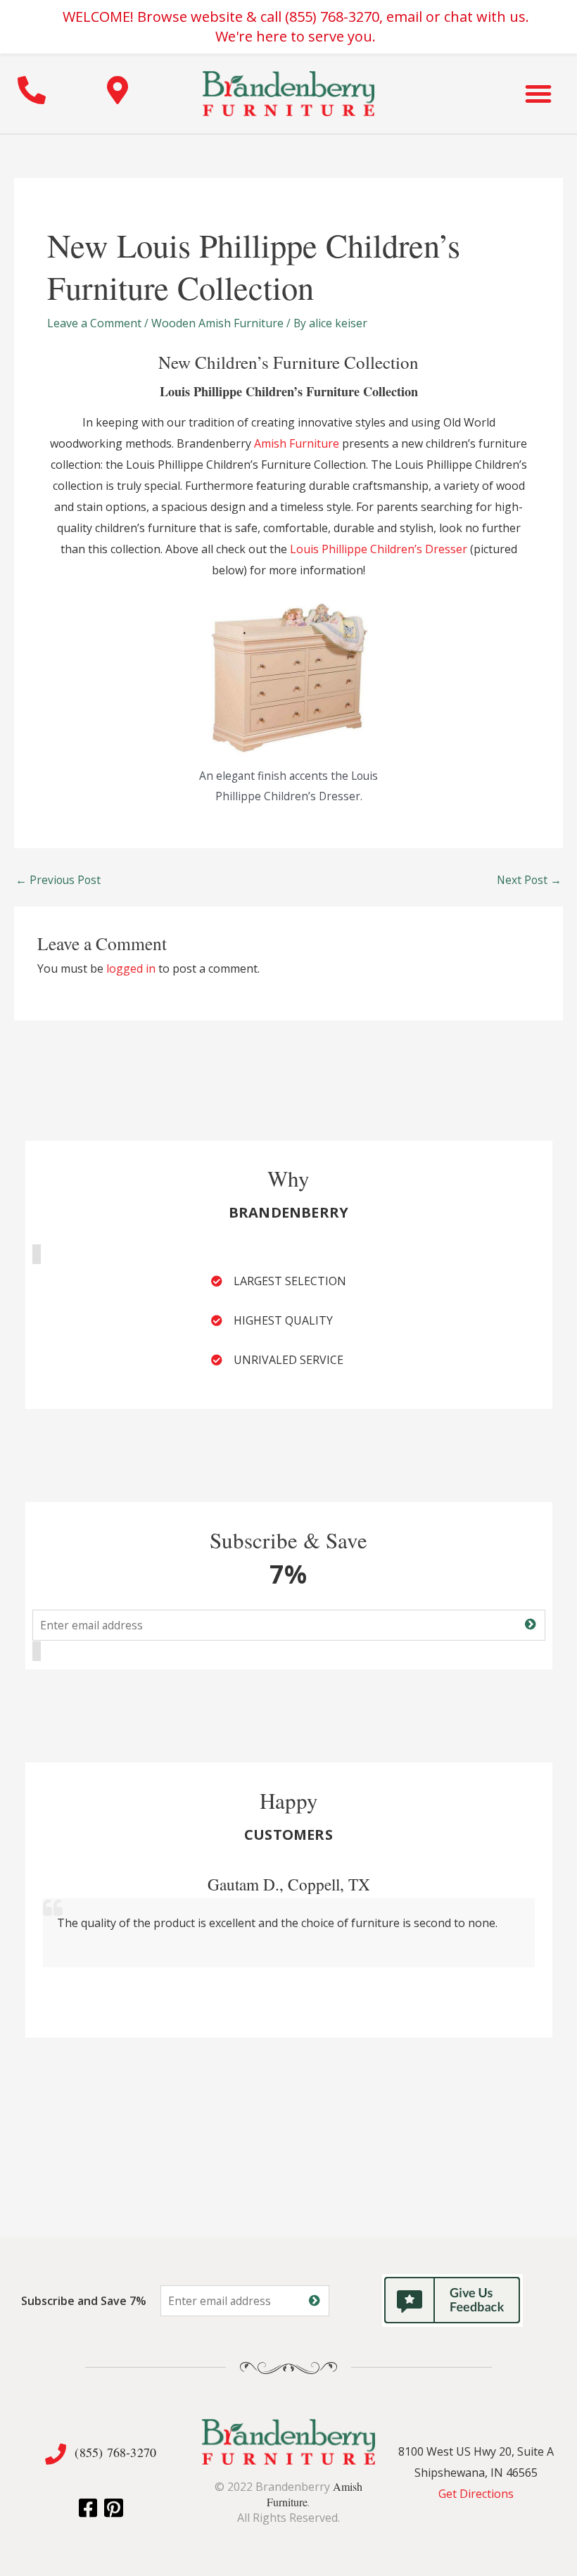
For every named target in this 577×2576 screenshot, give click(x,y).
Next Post (529, 880)
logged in (131, 968)
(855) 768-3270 (115, 2452)
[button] (538, 94)
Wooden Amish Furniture (217, 323)
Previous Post (58, 880)
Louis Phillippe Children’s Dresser (379, 549)
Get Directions (476, 2494)
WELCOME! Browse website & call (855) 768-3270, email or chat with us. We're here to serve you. (296, 26)
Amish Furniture (297, 443)
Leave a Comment (94, 323)
